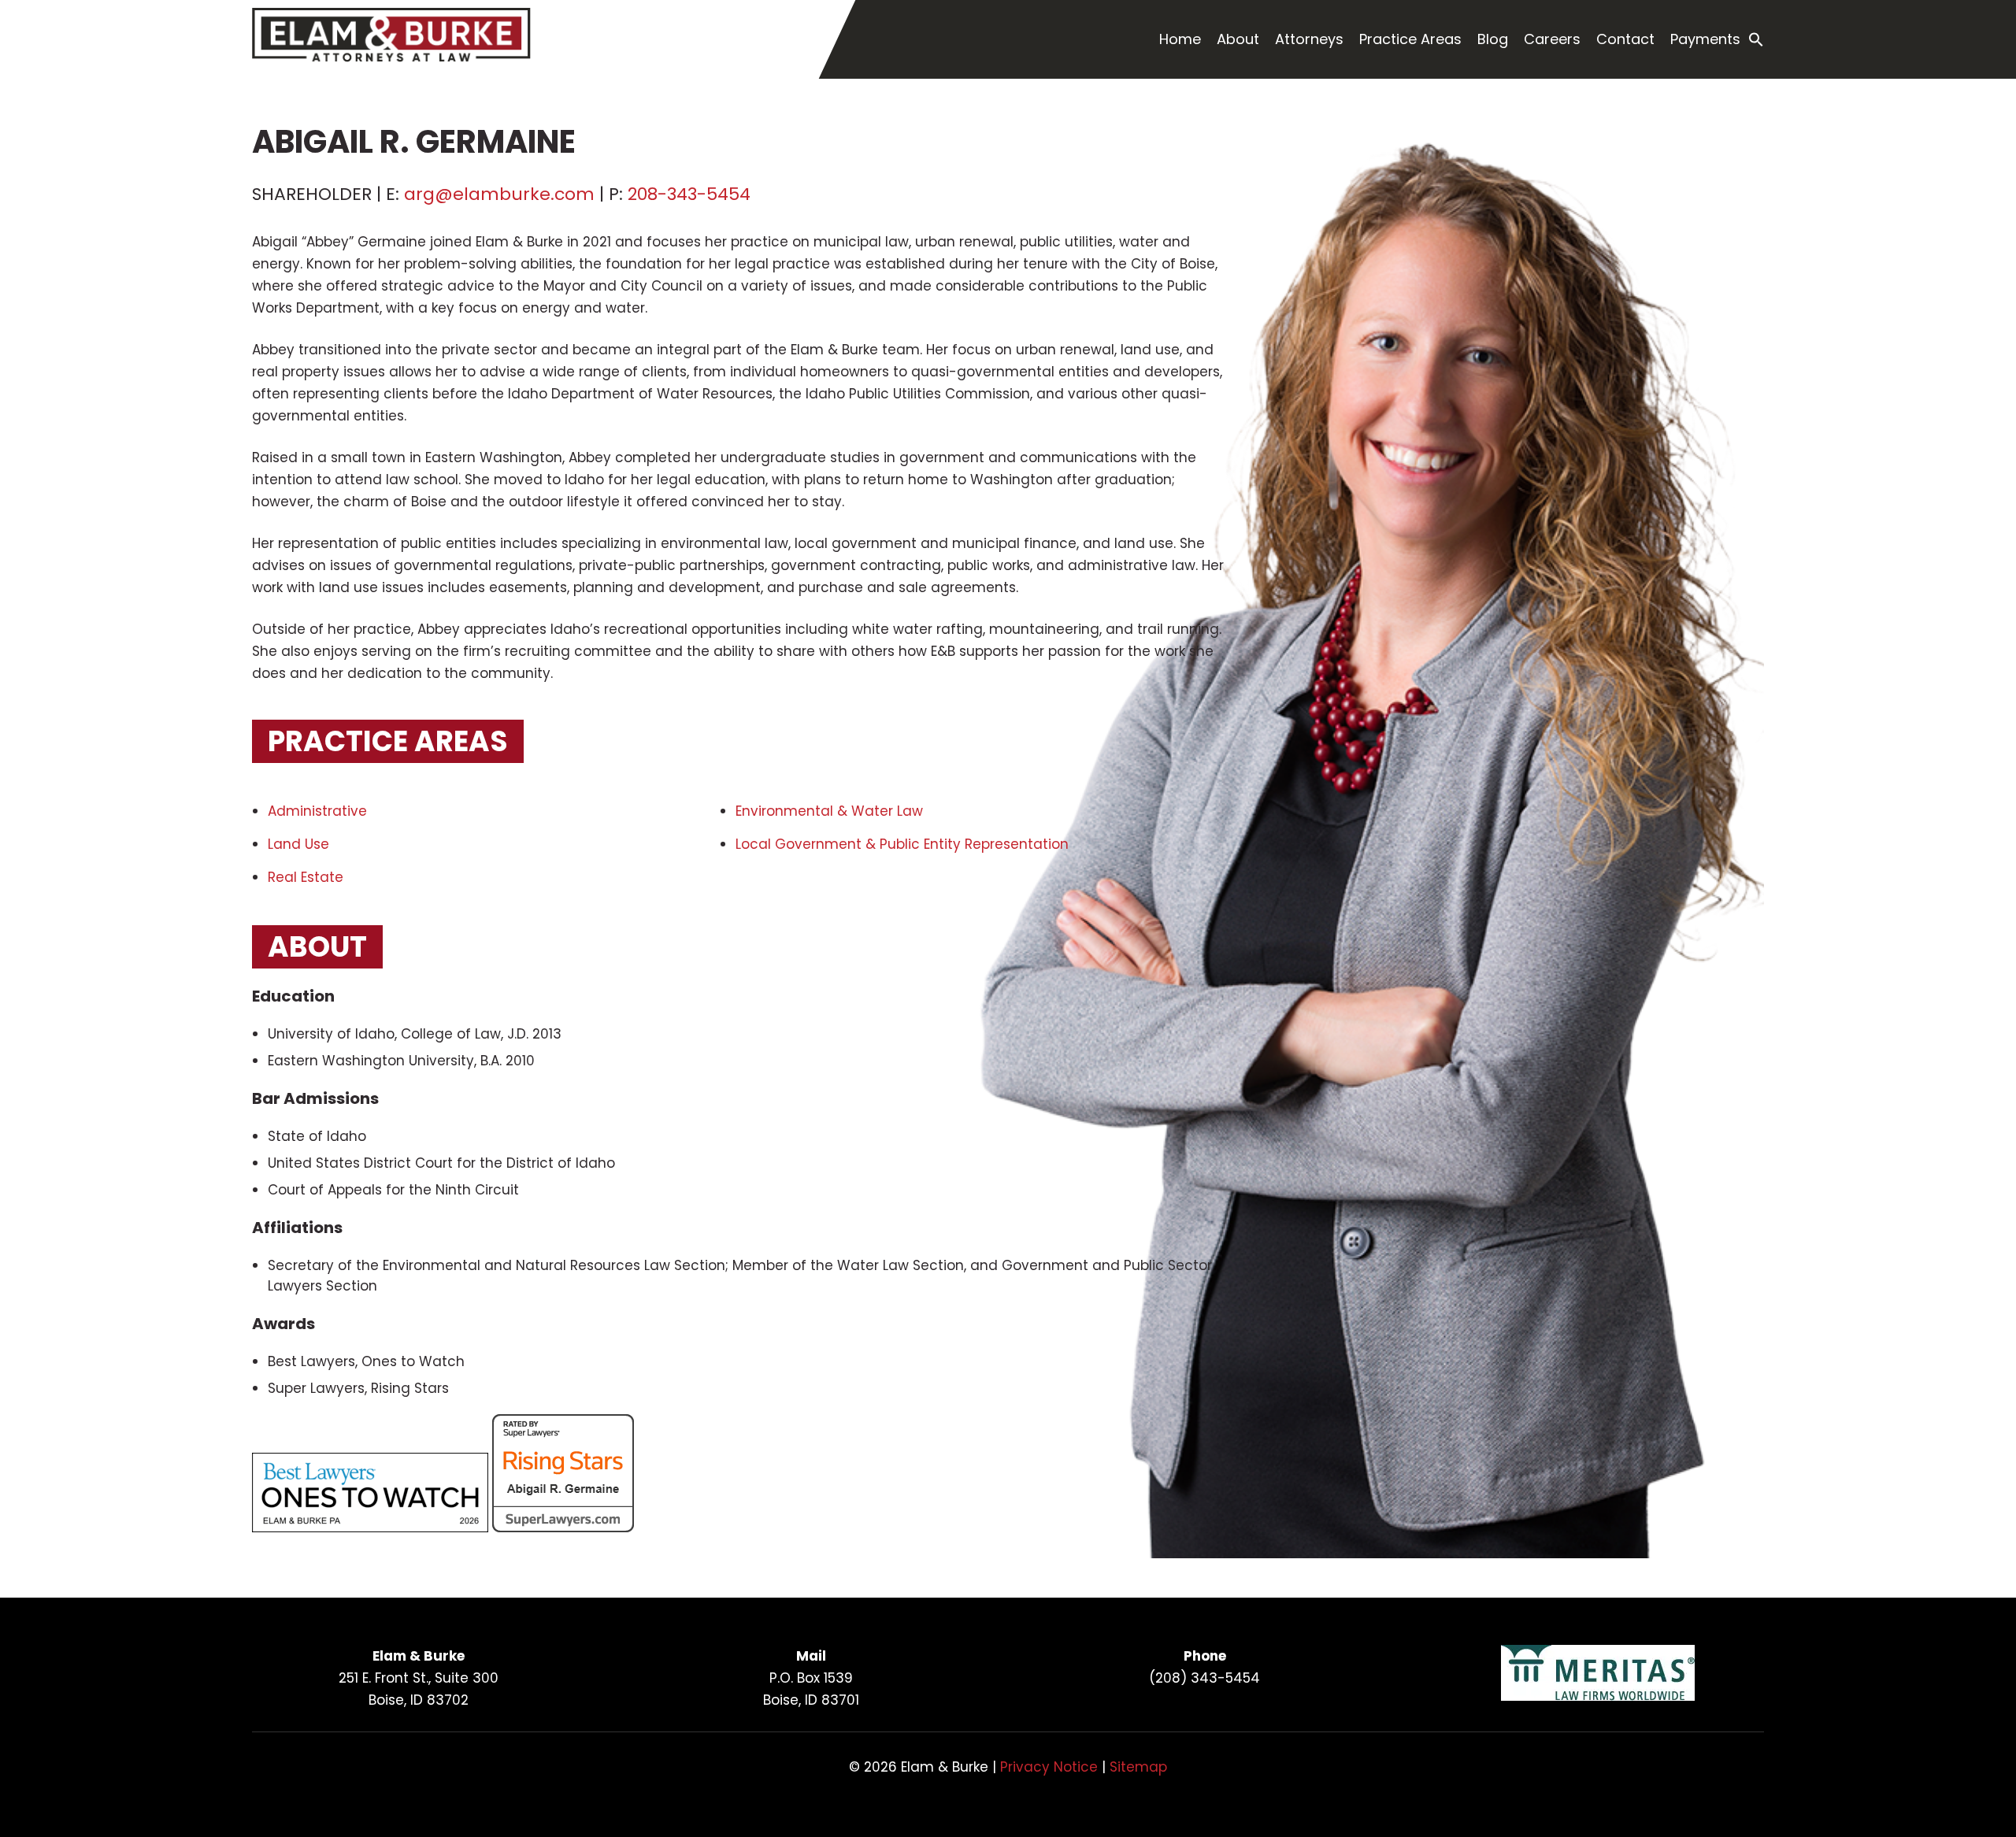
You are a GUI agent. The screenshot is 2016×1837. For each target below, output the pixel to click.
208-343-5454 (689, 194)
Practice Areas (1410, 39)
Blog (1493, 39)
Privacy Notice (1049, 1767)
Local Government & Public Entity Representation (904, 844)
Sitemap (1138, 1767)
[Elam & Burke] (391, 57)
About (1238, 39)
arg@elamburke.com (499, 194)
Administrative (317, 811)
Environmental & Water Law (829, 811)
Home (1180, 39)
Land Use (300, 844)
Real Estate (308, 877)
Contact (1625, 39)
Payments (1705, 39)
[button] (1756, 40)
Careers (1552, 39)
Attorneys (1309, 39)
